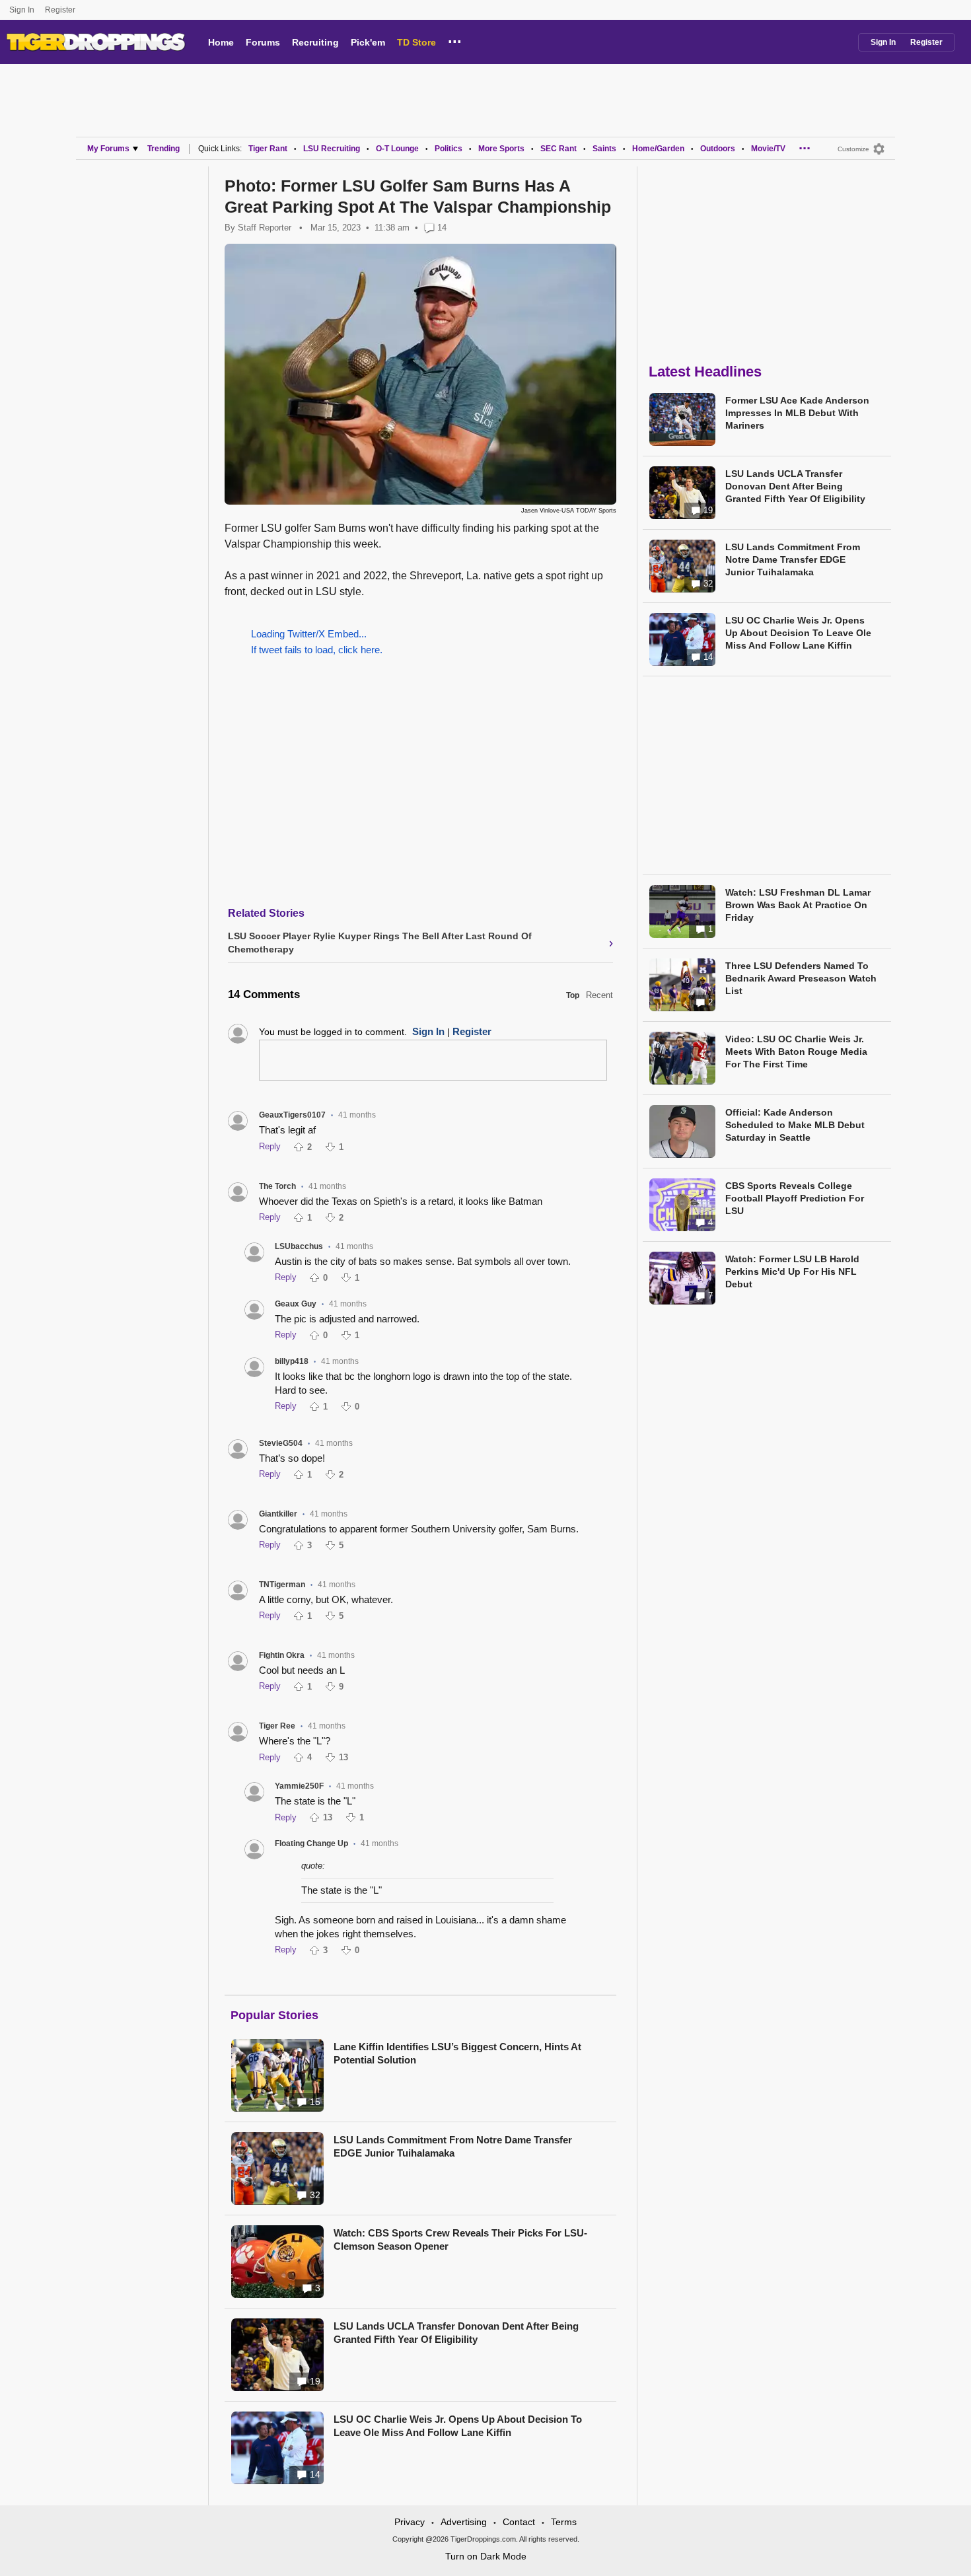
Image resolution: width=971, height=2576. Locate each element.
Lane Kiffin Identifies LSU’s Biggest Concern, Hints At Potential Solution (457, 2053)
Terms (564, 2522)
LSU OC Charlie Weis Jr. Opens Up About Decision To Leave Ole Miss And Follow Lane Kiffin (458, 2426)
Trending (163, 149)
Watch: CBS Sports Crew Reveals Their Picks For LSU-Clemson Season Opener (460, 2239)
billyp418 (292, 1361)
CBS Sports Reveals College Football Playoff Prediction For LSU (795, 1198)
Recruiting (315, 42)
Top (573, 995)
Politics (449, 149)
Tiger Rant (268, 149)
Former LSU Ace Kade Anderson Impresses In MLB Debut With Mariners (797, 413)
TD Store (416, 42)
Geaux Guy (296, 1304)
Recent (599, 995)
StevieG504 (281, 1443)
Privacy (410, 2522)
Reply (270, 1146)
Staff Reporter (265, 228)
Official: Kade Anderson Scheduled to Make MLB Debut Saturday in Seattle (795, 1125)
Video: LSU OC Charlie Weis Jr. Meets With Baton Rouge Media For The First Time (796, 1052)
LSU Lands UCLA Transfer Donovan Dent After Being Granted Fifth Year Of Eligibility (456, 2333)
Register (61, 10)
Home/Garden (658, 149)
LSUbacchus (299, 1246)
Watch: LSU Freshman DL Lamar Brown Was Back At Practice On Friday (798, 905)
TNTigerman (282, 1585)
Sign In (22, 10)
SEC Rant (558, 149)
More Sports (501, 149)
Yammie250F (299, 1786)
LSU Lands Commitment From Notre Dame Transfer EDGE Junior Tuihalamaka (453, 2146)
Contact (519, 2522)
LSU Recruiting (332, 149)
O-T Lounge (397, 149)
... (455, 40)
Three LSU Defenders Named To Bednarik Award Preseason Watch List (801, 978)
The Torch (277, 1186)
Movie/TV (768, 149)
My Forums (108, 149)
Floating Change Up (311, 1843)
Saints (604, 149)
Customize (853, 149)
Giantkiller (278, 1514)
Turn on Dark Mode (486, 2556)
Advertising (464, 2522)
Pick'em (368, 42)
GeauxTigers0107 (292, 1115)
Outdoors (718, 149)
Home (221, 42)
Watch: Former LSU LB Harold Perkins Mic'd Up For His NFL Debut (792, 1271)
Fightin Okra (282, 1655)
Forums (263, 42)
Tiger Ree (277, 1726)
